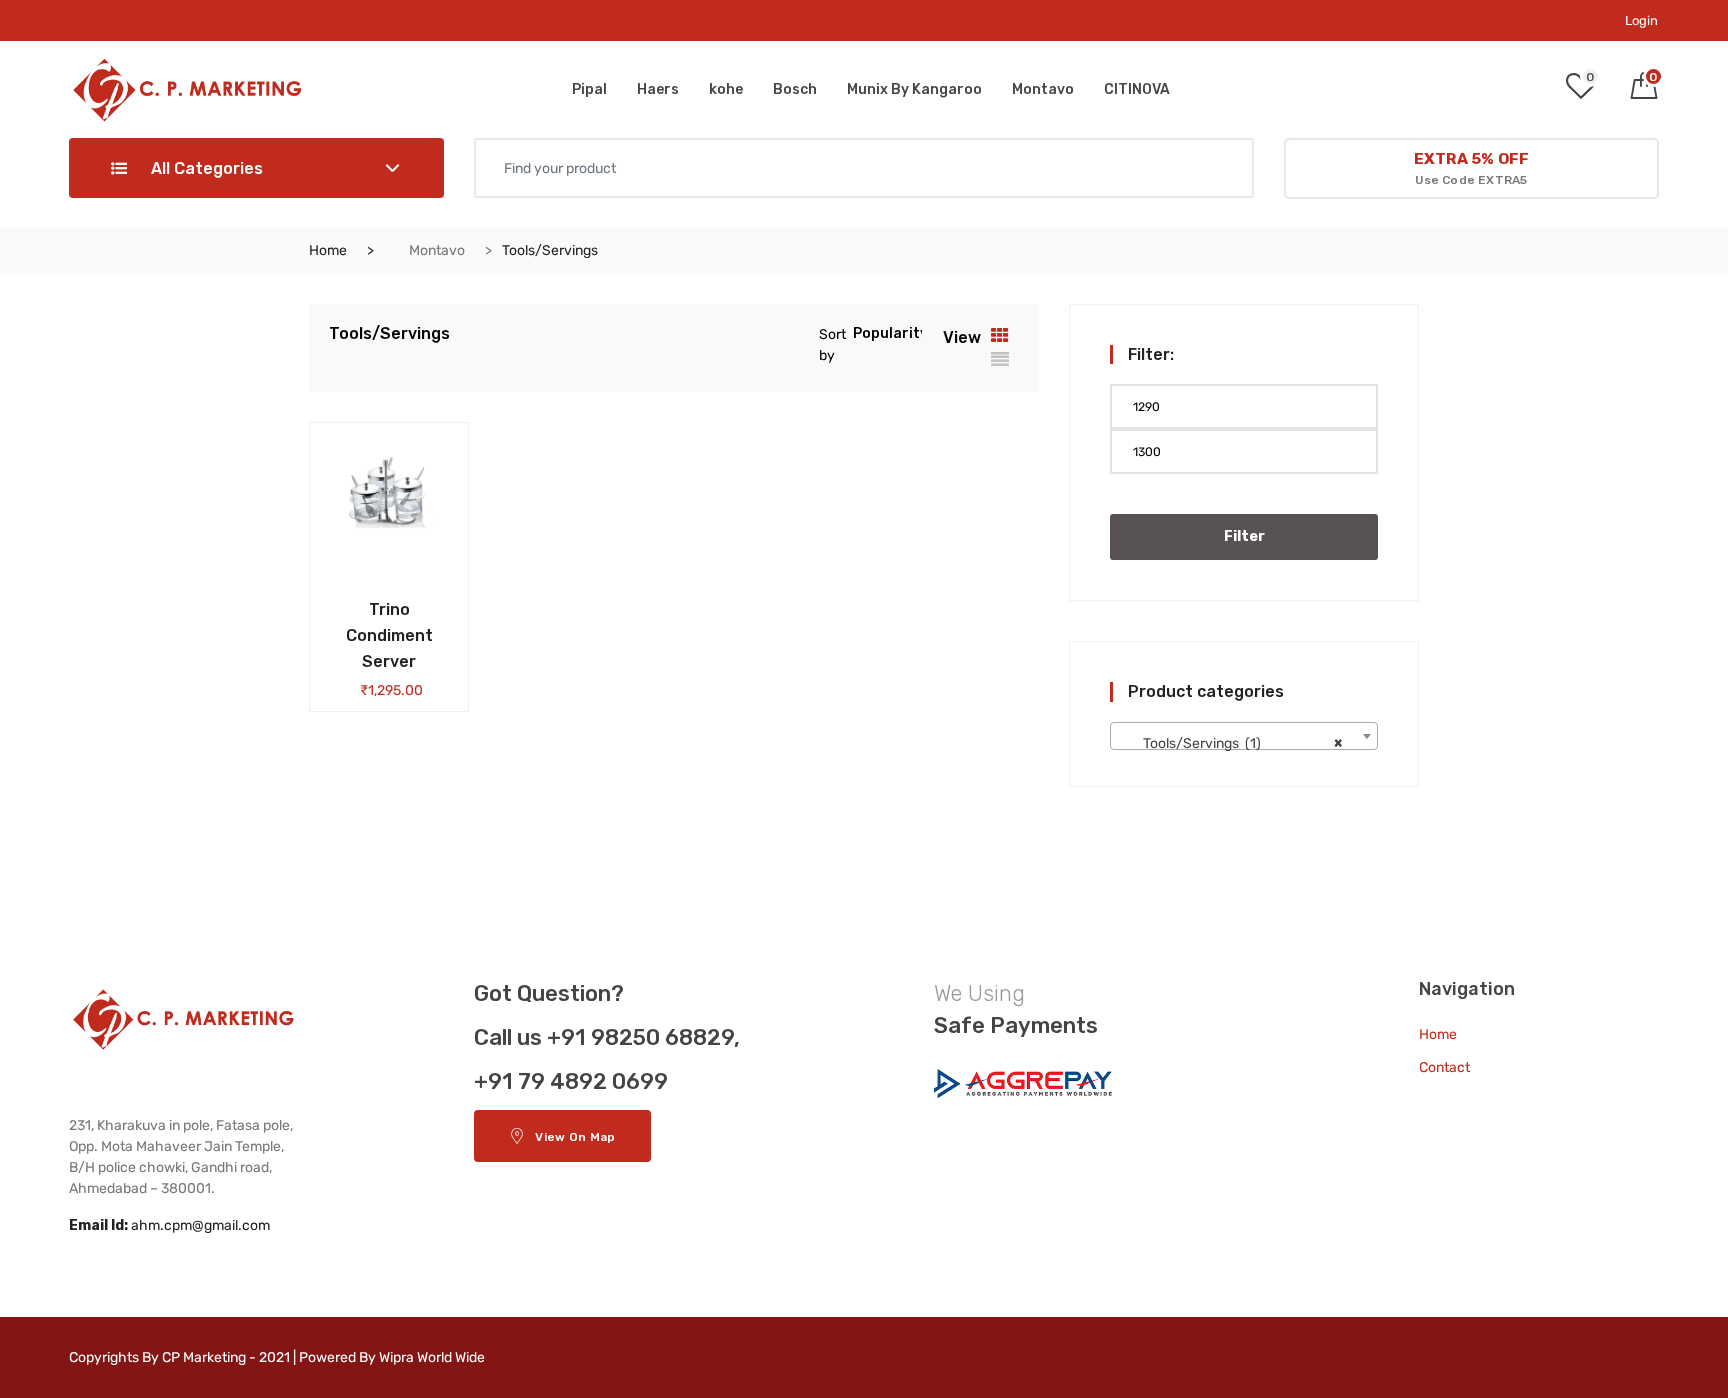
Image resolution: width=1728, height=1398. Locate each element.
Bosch (795, 89)
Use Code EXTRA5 (1471, 168)
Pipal (589, 89)
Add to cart (356, 604)
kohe (726, 89)
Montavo (1043, 89)
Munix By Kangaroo (914, 89)
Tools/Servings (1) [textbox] (1238, 743)
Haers (658, 89)
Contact (1444, 1067)
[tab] (1000, 336)
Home (328, 250)
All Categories (205, 168)
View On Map (575, 1137)
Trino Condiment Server (389, 635)
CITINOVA (1137, 89)
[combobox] (1244, 736)
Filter (1244, 536)
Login (1641, 20)
